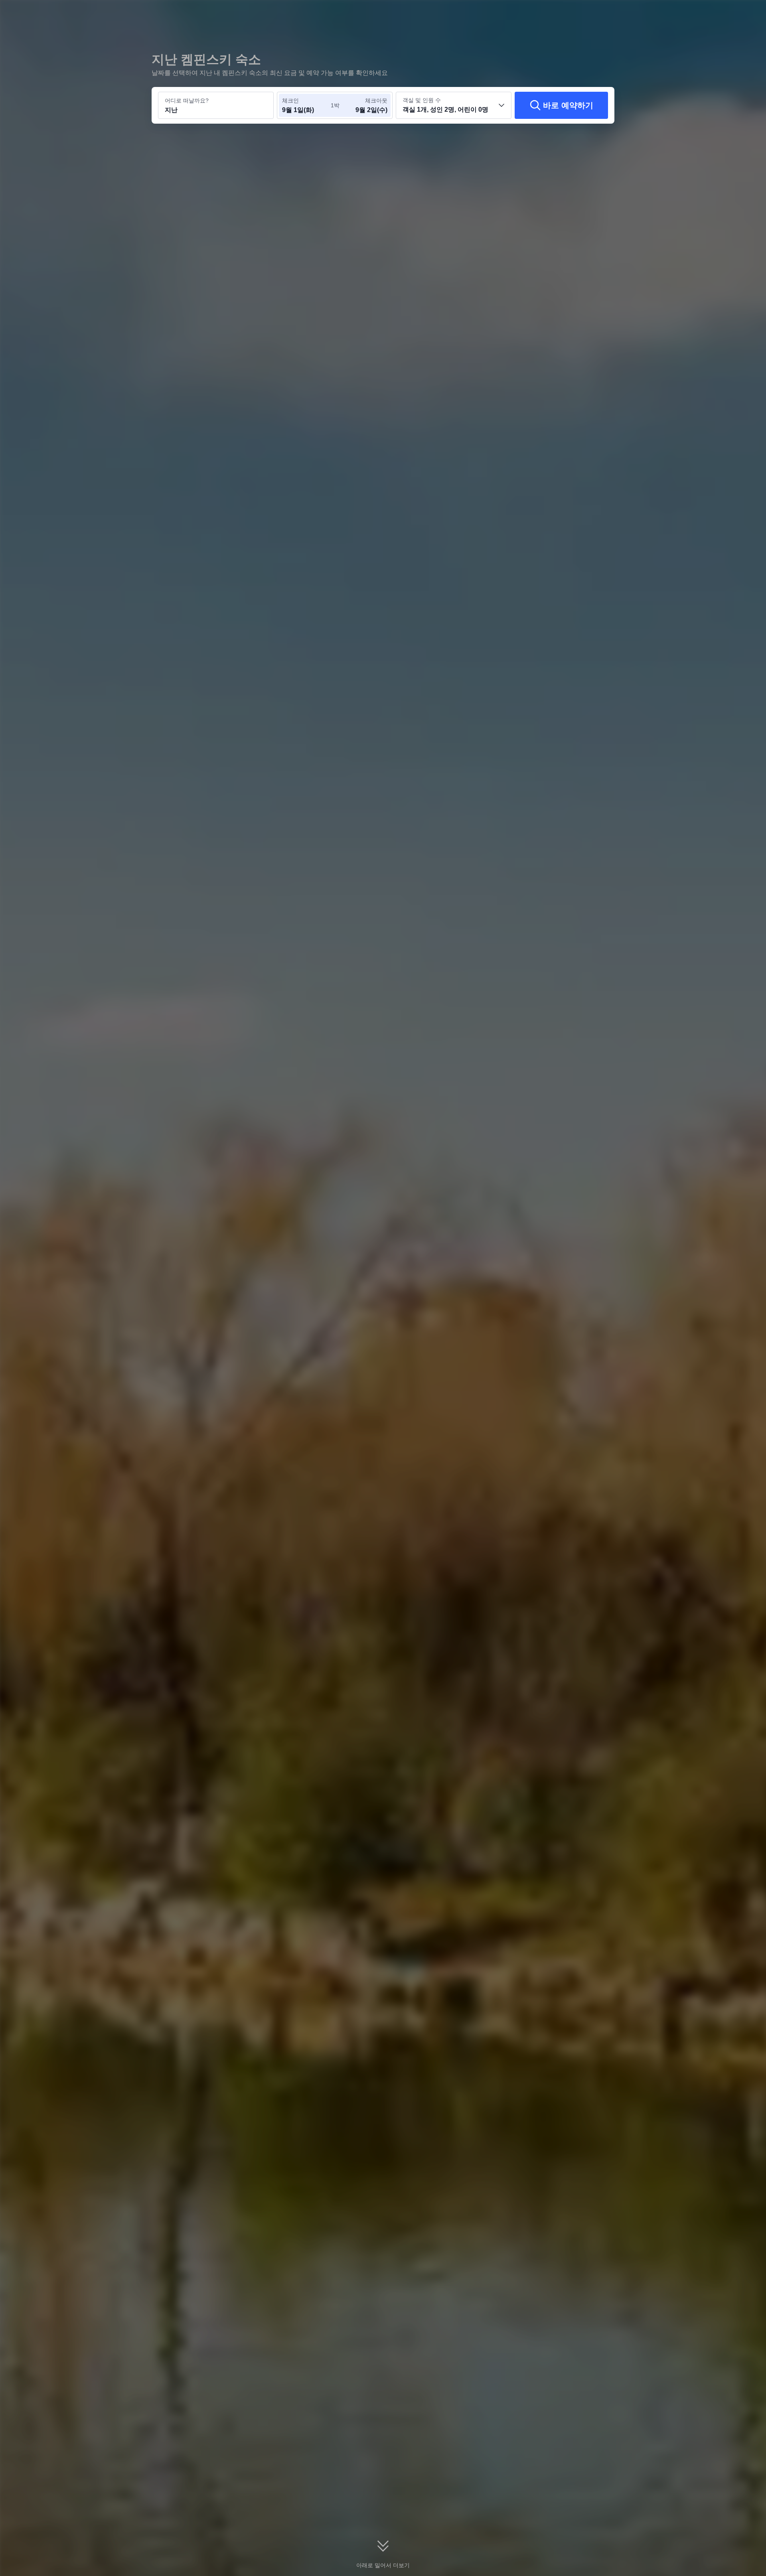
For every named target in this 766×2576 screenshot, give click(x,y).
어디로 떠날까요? (187, 101)
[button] (711, 13)
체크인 (290, 101)
